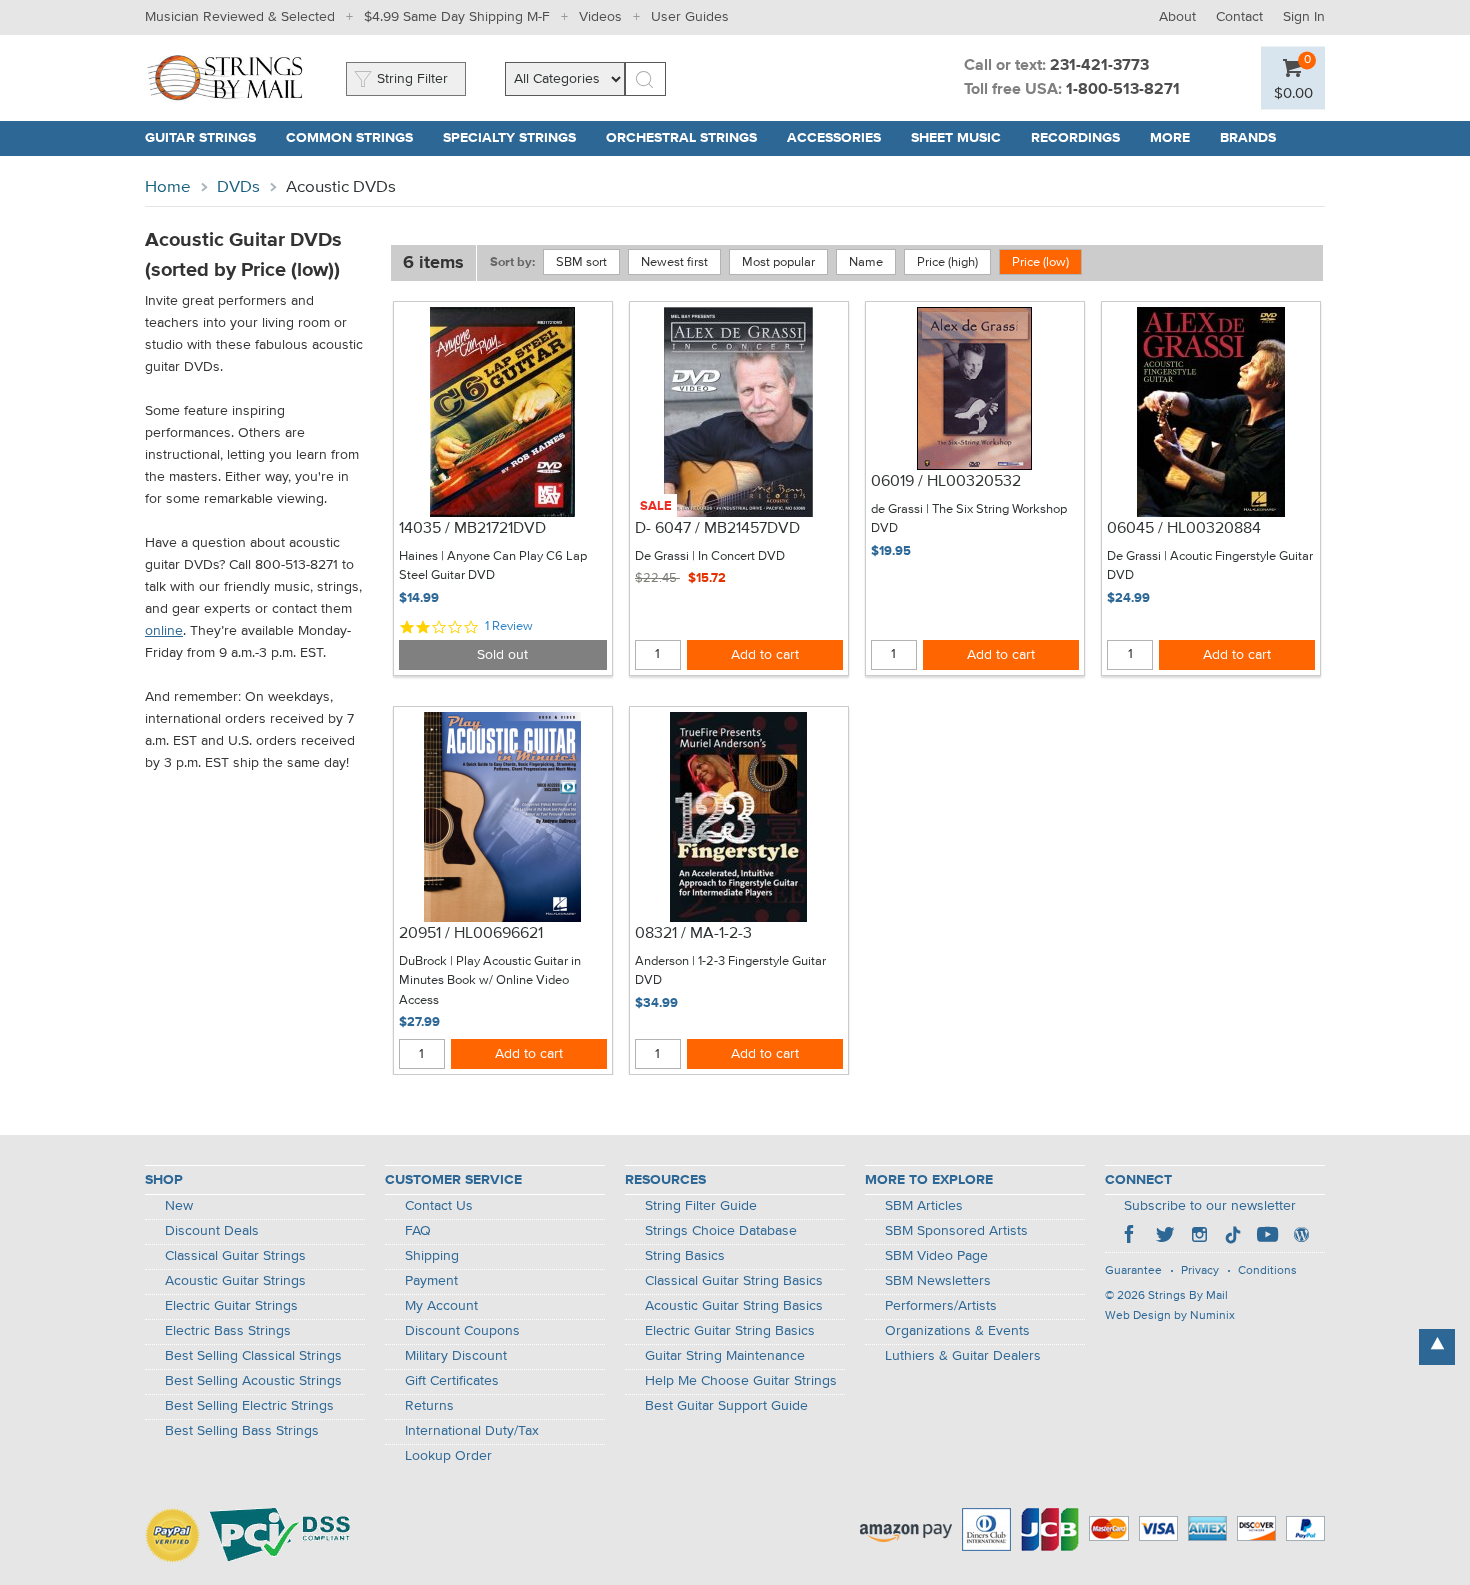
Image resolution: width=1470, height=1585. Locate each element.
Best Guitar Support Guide (726, 1406)
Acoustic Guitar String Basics (734, 1306)
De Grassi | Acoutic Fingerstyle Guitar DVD (1210, 566)
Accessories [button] (841, 138)
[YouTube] (1267, 1237)
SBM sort (581, 262)
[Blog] (1301, 1237)
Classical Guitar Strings (235, 1256)
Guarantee (1133, 1271)
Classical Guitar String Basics (734, 1281)
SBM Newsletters (938, 1281)
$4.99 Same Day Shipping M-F (457, 17)
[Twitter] (1165, 1237)
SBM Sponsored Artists (956, 1231)
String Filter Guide (701, 1206)
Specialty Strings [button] (517, 138)
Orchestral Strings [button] (689, 138)
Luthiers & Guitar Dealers (963, 1356)
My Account (441, 1306)
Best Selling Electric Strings (249, 1406)
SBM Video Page (936, 1256)
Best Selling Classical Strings (253, 1356)
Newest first (674, 262)
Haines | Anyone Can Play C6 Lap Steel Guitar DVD (493, 566)
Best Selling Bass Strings (242, 1431)
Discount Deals (212, 1231)
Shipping (432, 1256)
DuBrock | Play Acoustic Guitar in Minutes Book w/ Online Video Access (490, 981)
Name (866, 262)
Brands (1248, 138)
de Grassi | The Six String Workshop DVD (969, 519)
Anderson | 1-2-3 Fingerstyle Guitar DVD (730, 971)
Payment (431, 1281)
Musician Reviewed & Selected (240, 17)
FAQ (418, 1231)
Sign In (1304, 17)
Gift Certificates (452, 1381)
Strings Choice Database (721, 1231)
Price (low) (1040, 262)
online (164, 631)
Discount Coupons (462, 1331)
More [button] (1177, 138)
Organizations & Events (957, 1331)
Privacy (1200, 1271)
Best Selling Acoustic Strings (253, 1381)
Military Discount (456, 1356)
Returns (429, 1406)
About (1177, 17)
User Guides (690, 17)
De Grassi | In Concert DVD (710, 556)
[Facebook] (1131, 1237)
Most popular (778, 262)
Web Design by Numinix (1170, 1316)
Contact (1239, 17)
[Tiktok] (1233, 1237)
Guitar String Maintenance (725, 1356)
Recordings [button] (1083, 138)
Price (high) (947, 262)
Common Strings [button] (357, 138)
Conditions (1267, 1271)
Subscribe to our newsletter (1210, 1206)
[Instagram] (1199, 1237)
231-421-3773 (1099, 66)
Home (168, 187)
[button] (1293, 92)
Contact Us (439, 1206)
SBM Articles (924, 1206)
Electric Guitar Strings (231, 1306)
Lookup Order (448, 1456)
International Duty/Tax (472, 1431)
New (179, 1206)
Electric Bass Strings (228, 1331)
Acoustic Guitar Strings (235, 1281)
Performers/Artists (941, 1306)
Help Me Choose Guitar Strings (741, 1381)
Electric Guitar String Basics (730, 1331)
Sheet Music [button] (963, 138)
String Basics (685, 1256)
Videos (600, 17)
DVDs (238, 187)
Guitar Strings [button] (208, 138)
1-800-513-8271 (1123, 90)
